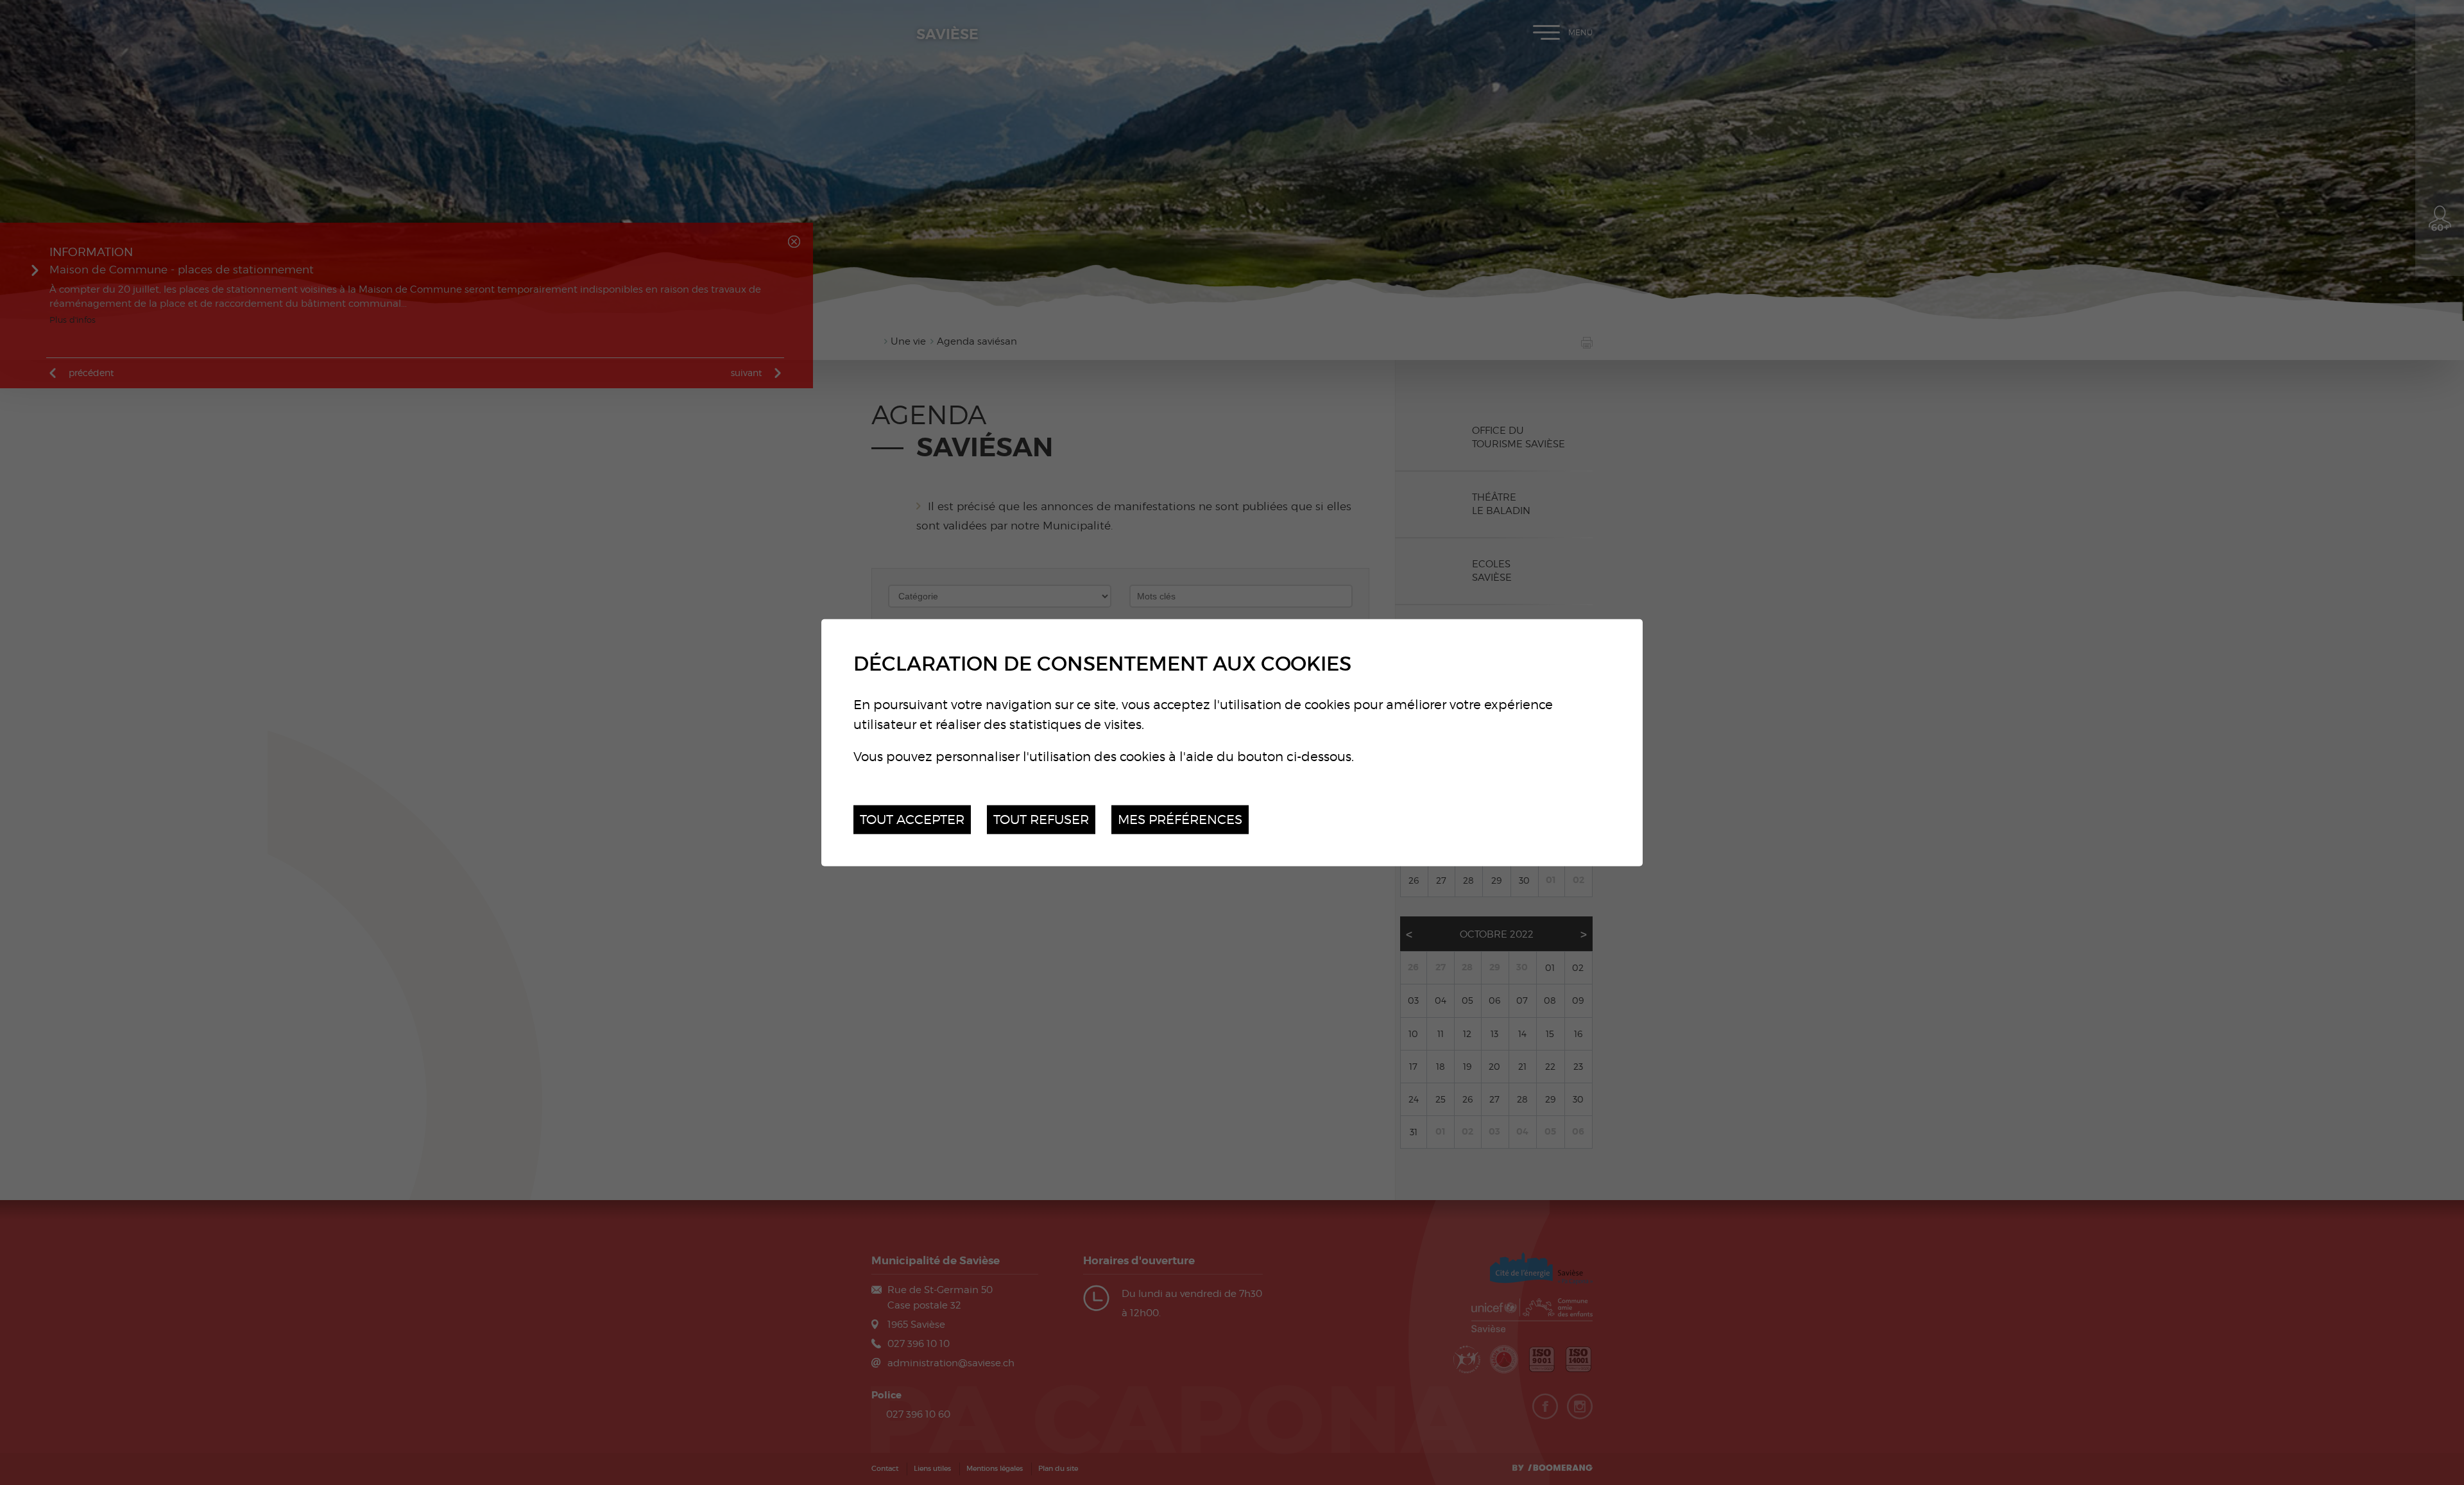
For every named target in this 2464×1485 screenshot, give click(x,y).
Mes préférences (1180, 819)
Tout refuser (1041, 819)
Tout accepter (912, 819)
